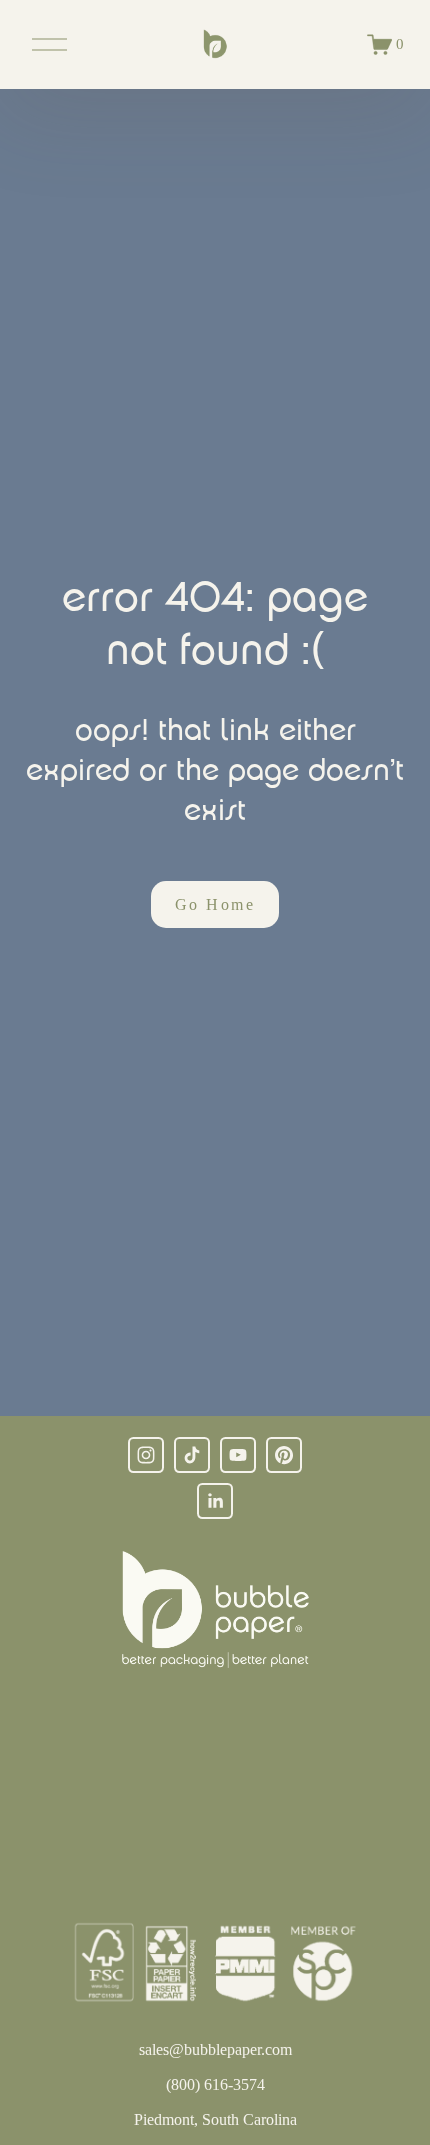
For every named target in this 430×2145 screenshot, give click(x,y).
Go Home (215, 904)
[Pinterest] (284, 1455)
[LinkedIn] (215, 1501)
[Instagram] (146, 1455)
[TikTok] (192, 1455)
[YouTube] (238, 1455)
